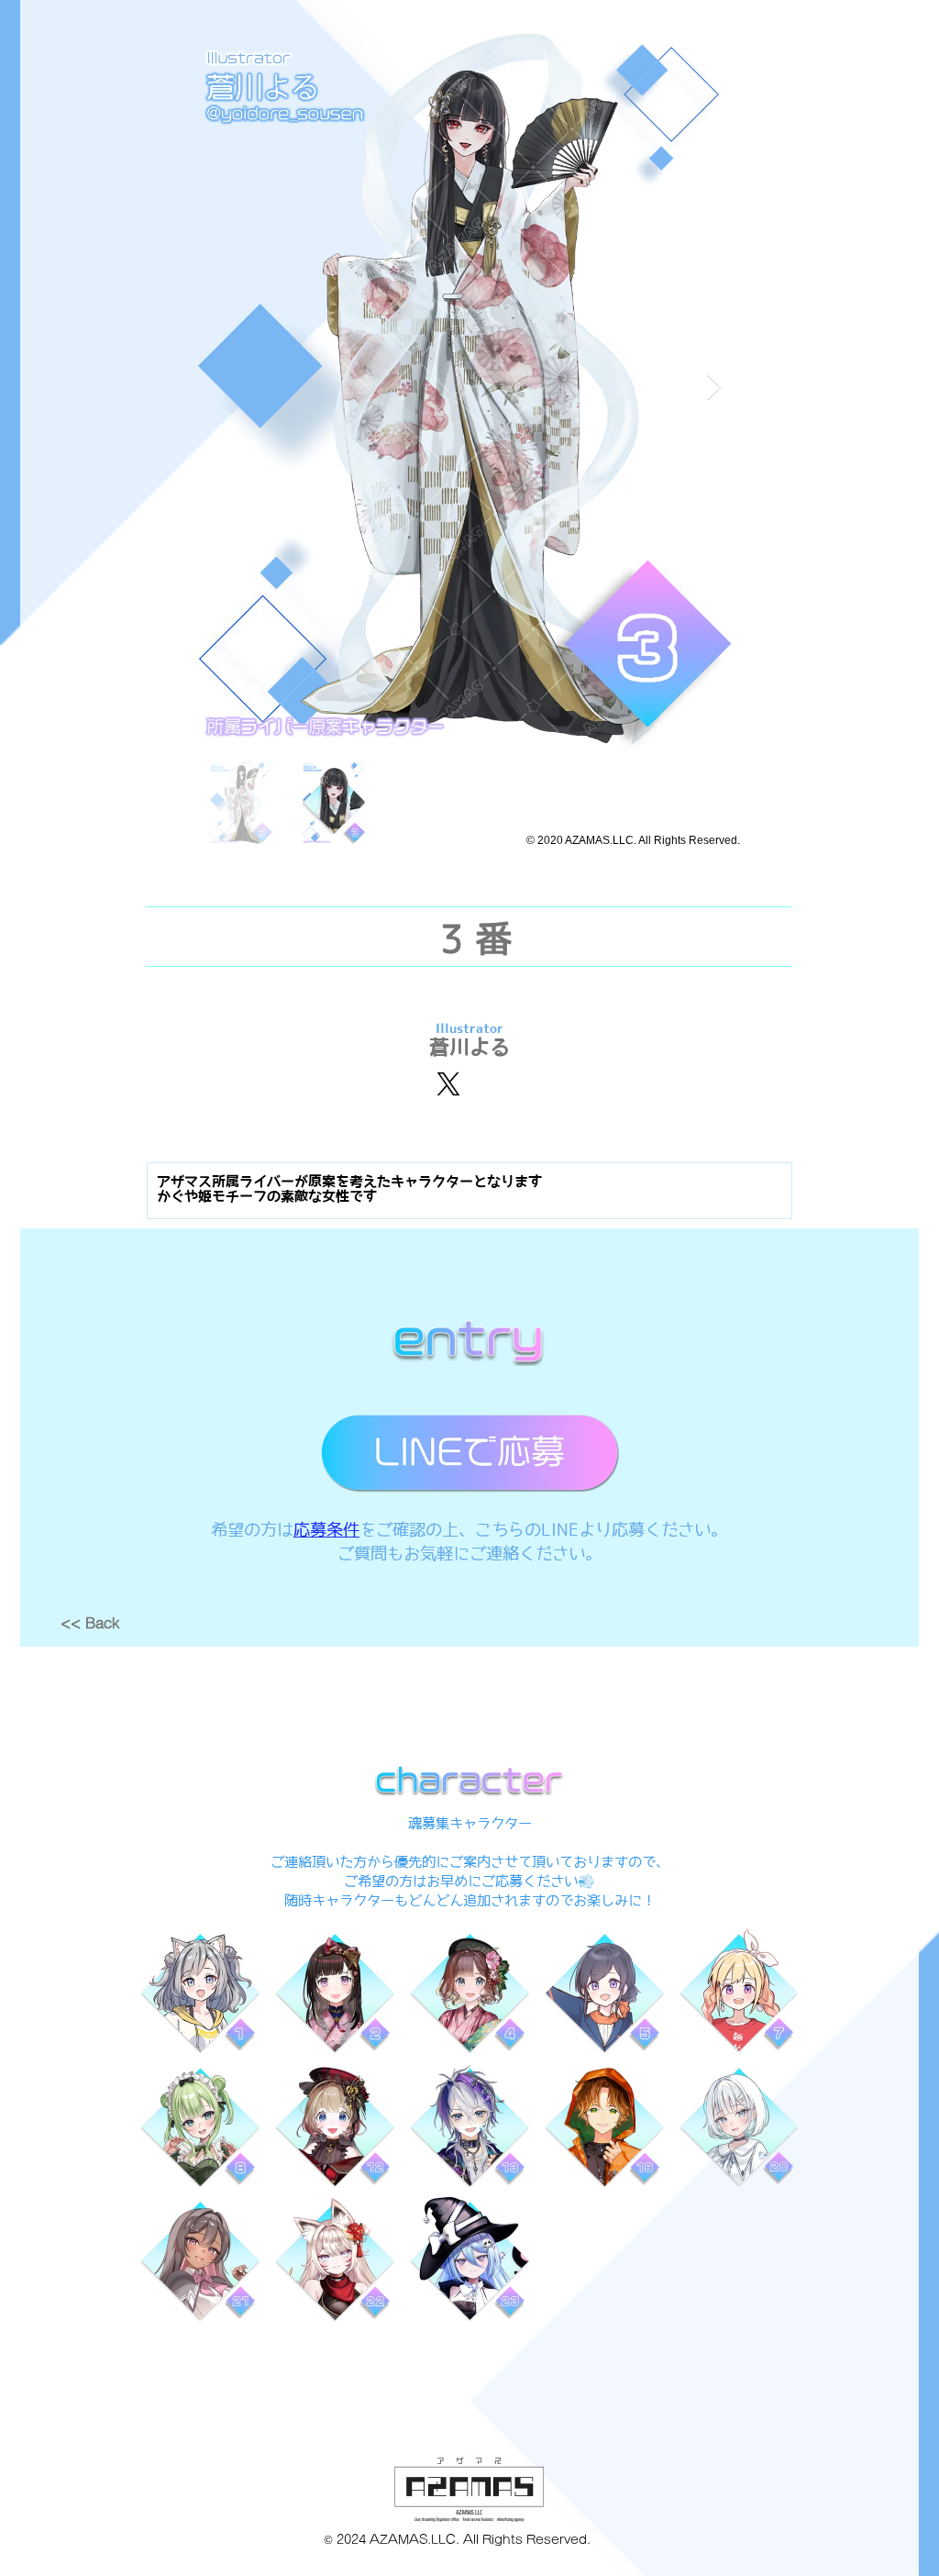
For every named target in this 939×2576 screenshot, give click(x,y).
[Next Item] (713, 388)
